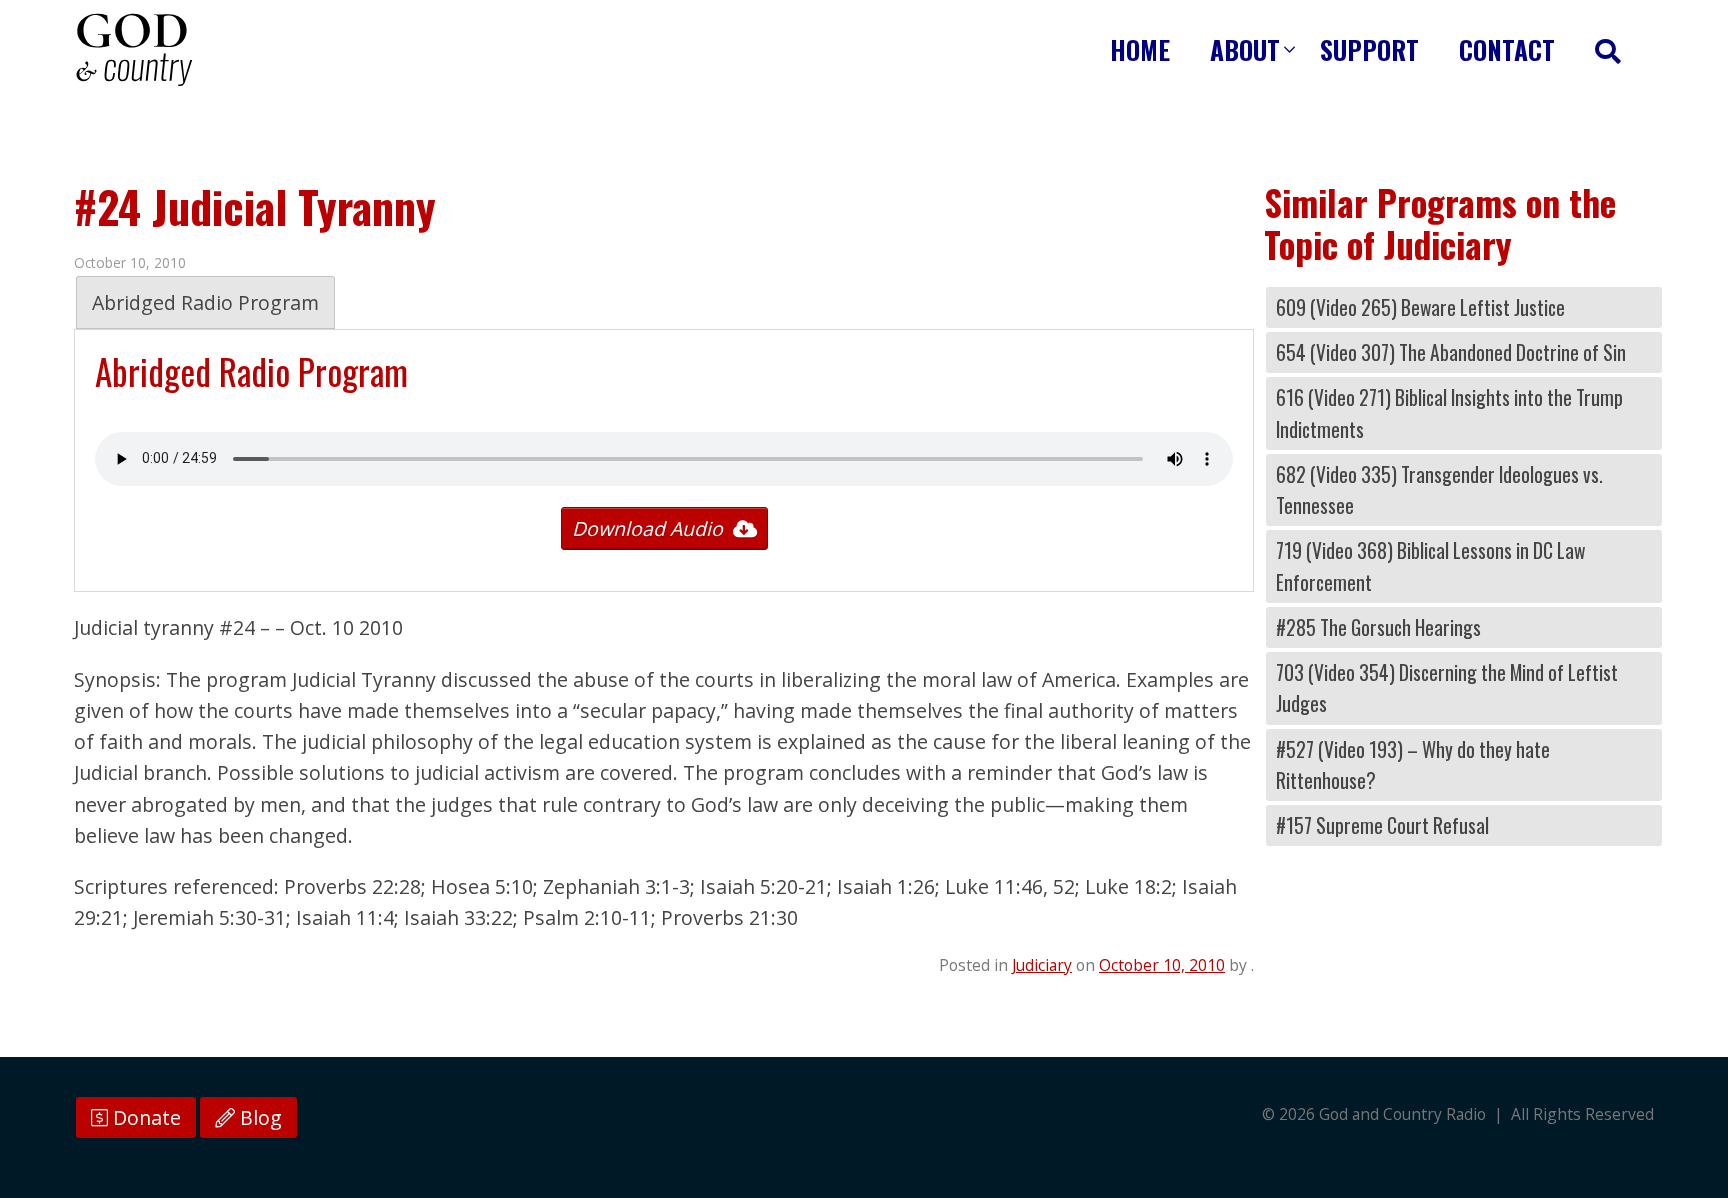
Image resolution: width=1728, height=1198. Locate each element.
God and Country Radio (134, 50)
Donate (144, 1117)
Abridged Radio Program (205, 302)
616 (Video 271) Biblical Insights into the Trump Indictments (1449, 413)
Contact (1507, 49)
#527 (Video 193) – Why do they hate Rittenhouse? (1413, 765)
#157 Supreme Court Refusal (1382, 825)
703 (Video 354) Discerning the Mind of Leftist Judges (1447, 688)
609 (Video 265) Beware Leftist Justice (1420, 307)
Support (1369, 49)
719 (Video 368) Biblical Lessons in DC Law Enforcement (1430, 566)
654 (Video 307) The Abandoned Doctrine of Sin (1451, 352)
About (1245, 49)
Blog (258, 1117)
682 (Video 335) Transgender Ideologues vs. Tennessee (1439, 490)
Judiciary (1042, 965)
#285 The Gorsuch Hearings (1378, 627)
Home (1140, 49)
